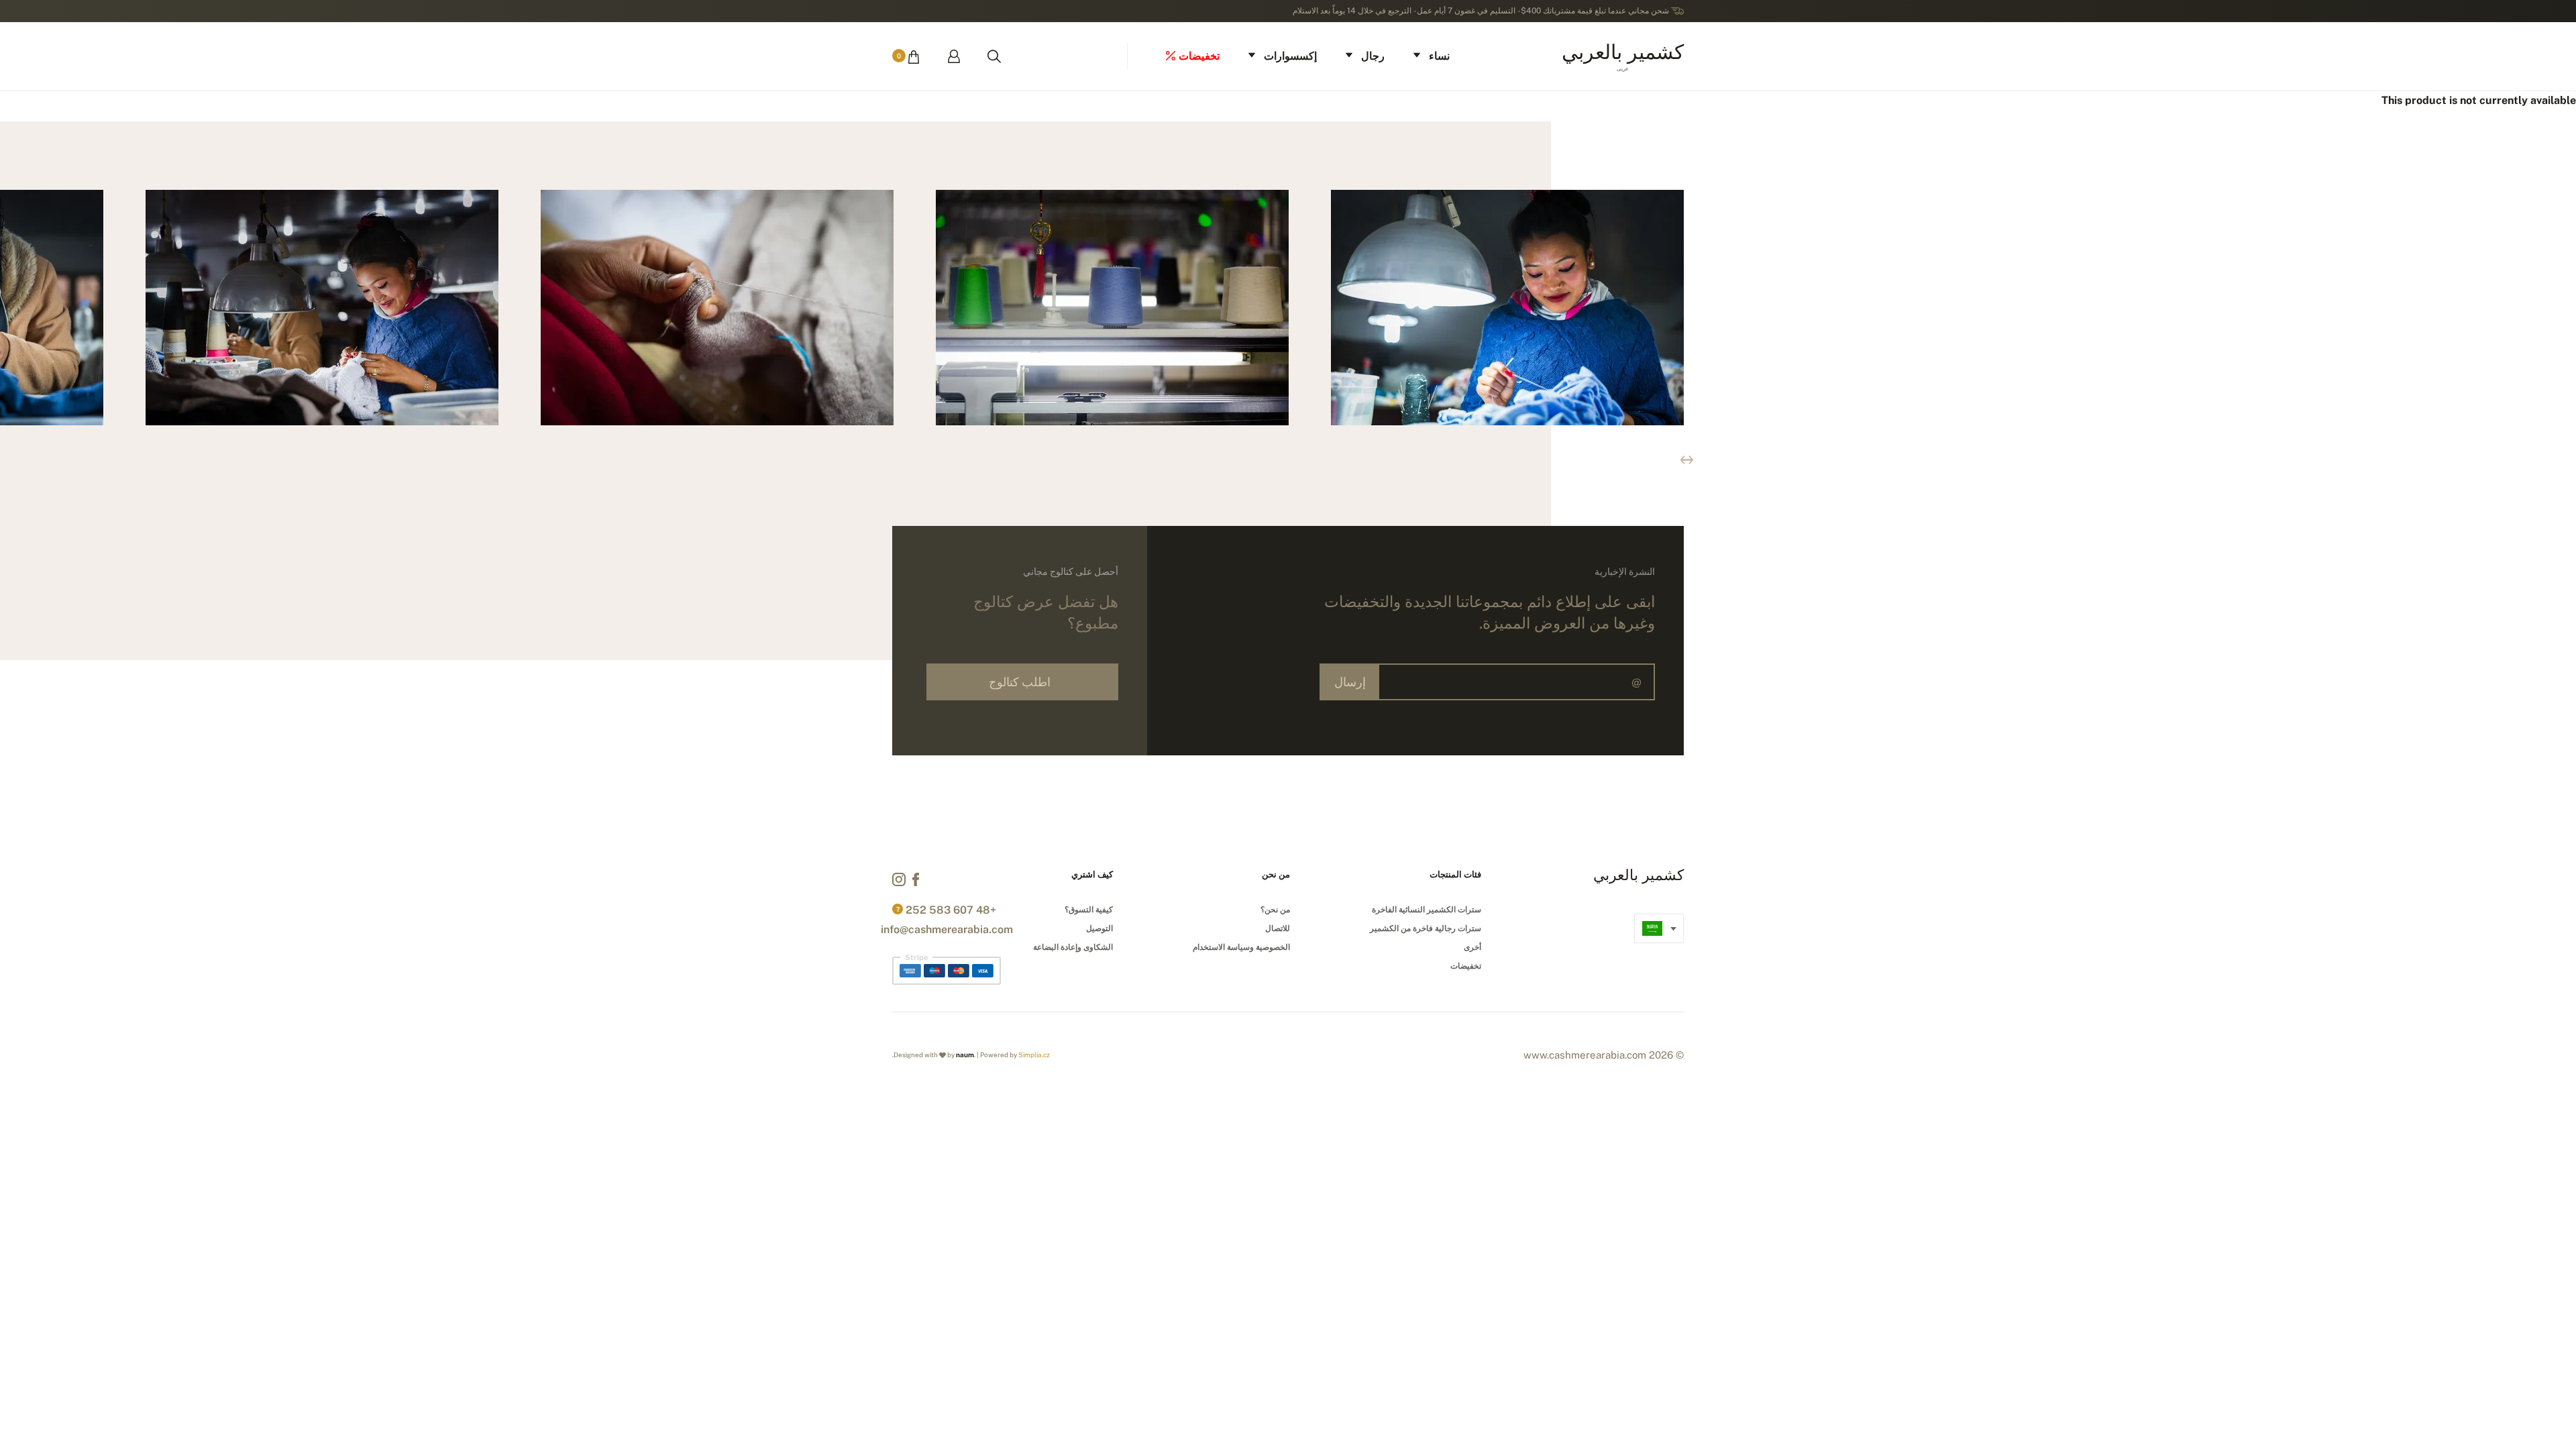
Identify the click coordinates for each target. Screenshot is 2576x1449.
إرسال (1350, 682)
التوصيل (1099, 928)
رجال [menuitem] (1373, 56)
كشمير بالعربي (1623, 55)
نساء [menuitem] (1439, 56)
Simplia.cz (1034, 1055)
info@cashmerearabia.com (947, 929)
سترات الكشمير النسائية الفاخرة (1427, 910)
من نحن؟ (1275, 910)
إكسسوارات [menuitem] (1290, 56)
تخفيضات (1466, 966)
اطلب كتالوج (1020, 682)
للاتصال (1278, 928)
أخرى (1472, 947)
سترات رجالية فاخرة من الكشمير (1426, 928)
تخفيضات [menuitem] (1199, 56)
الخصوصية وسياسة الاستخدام (1241, 947)
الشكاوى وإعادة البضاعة (1073, 947)
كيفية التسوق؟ (1089, 910)
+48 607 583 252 (951, 910)
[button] (1687, 460)
